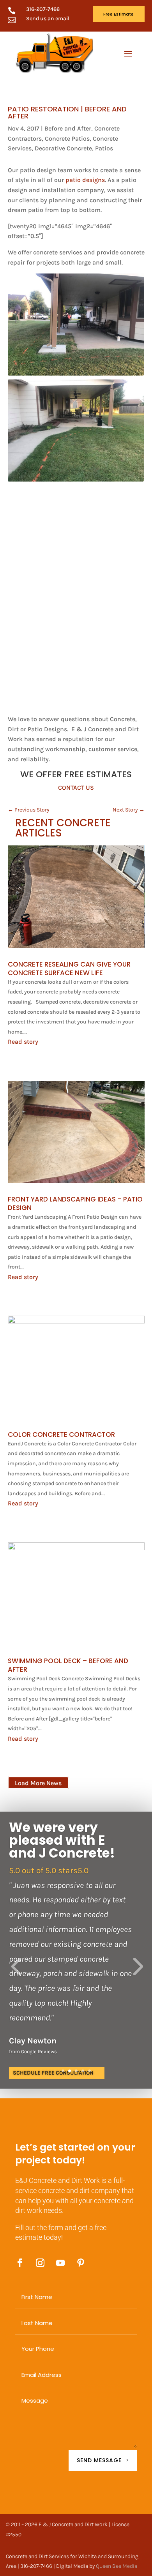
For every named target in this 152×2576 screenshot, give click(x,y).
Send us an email (48, 19)
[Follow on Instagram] (40, 2263)
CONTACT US (76, 788)
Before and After (68, 128)
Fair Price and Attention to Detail (70, 1889)
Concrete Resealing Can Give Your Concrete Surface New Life (69, 969)
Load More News (38, 1783)
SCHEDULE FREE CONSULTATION (53, 2056)
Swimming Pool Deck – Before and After (68, 1665)
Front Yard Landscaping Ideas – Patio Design (75, 1203)
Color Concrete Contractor (61, 1434)
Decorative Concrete (63, 148)
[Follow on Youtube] (60, 2263)
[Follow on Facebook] (20, 2263)
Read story (23, 1042)
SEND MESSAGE (99, 2460)
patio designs (85, 180)
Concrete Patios (67, 139)
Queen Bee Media (117, 2566)
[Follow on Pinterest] (81, 2263)
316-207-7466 (43, 9)
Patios (104, 148)
